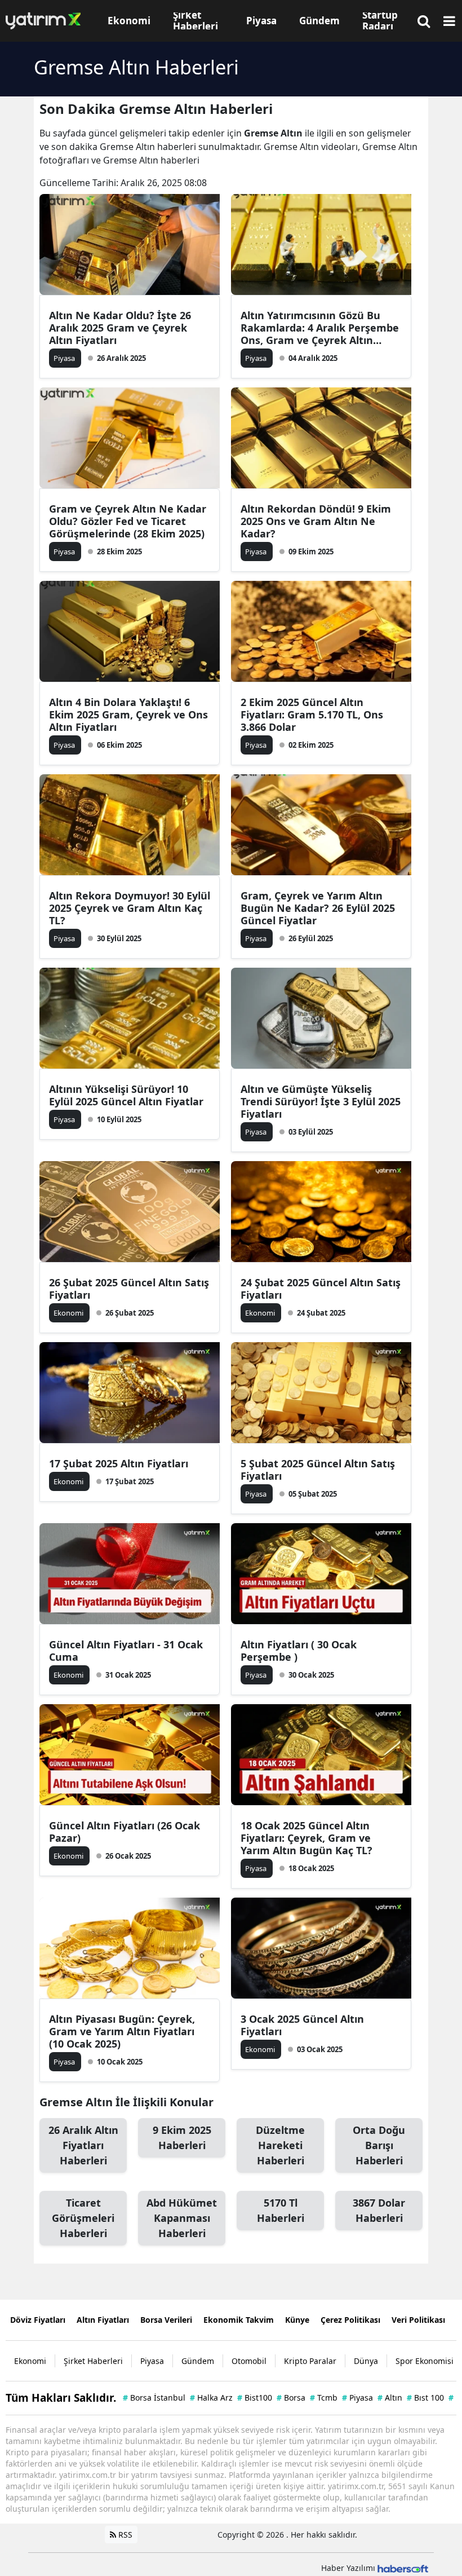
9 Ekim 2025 (182, 2138)
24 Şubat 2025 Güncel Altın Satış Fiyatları (321, 1289)
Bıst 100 (425, 2398)
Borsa (291, 2398)
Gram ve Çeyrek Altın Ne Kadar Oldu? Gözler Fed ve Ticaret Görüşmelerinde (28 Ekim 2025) (128, 521)
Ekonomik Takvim (239, 2320)
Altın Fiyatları (103, 2320)
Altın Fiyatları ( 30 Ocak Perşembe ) (299, 1651)
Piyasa (152, 2361)
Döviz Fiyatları (38, 2320)
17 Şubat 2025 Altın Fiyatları (119, 1463)
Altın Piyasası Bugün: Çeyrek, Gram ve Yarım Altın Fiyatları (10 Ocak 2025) (122, 2031)
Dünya (366, 2361)
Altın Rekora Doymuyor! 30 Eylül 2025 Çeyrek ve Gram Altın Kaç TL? (130, 908)
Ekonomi (30, 2361)
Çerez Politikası (350, 2320)
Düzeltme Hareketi (280, 2145)
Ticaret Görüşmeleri (83, 2218)
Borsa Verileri (166, 2320)
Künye (297, 2320)
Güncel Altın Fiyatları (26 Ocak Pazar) (125, 1832)
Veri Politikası (418, 2320)
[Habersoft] (403, 2568)
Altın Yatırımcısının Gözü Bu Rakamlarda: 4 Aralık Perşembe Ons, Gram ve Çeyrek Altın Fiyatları (320, 328)
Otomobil (249, 2361)
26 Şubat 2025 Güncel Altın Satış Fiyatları (129, 1289)
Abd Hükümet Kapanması (182, 2218)
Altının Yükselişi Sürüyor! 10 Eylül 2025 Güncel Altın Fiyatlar (126, 1095)
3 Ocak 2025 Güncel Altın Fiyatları (302, 2025)
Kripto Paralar (310, 2361)
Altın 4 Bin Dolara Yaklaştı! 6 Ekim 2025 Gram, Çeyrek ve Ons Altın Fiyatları (128, 714)
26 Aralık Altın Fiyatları (83, 2145)
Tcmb (324, 2398)
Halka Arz (211, 2398)
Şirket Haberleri (93, 2361)
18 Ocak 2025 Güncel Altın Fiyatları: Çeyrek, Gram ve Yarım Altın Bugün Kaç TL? (306, 1838)
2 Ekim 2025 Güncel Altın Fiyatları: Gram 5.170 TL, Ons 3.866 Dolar (312, 714)
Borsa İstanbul (154, 2398)
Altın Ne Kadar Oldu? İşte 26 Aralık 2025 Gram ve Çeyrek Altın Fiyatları (120, 328)
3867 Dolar (379, 2210)
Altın (390, 2398)
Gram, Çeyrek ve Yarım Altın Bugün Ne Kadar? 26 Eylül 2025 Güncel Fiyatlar (318, 908)
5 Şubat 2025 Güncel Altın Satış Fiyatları (318, 1470)
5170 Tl (281, 2210)
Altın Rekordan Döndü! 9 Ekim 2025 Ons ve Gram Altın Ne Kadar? (316, 521)
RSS (124, 2535)
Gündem (198, 2361)
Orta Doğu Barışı (379, 2145)
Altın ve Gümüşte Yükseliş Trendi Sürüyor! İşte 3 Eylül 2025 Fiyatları (321, 1101)
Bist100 (255, 2398)
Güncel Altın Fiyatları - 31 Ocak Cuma (126, 1651)
